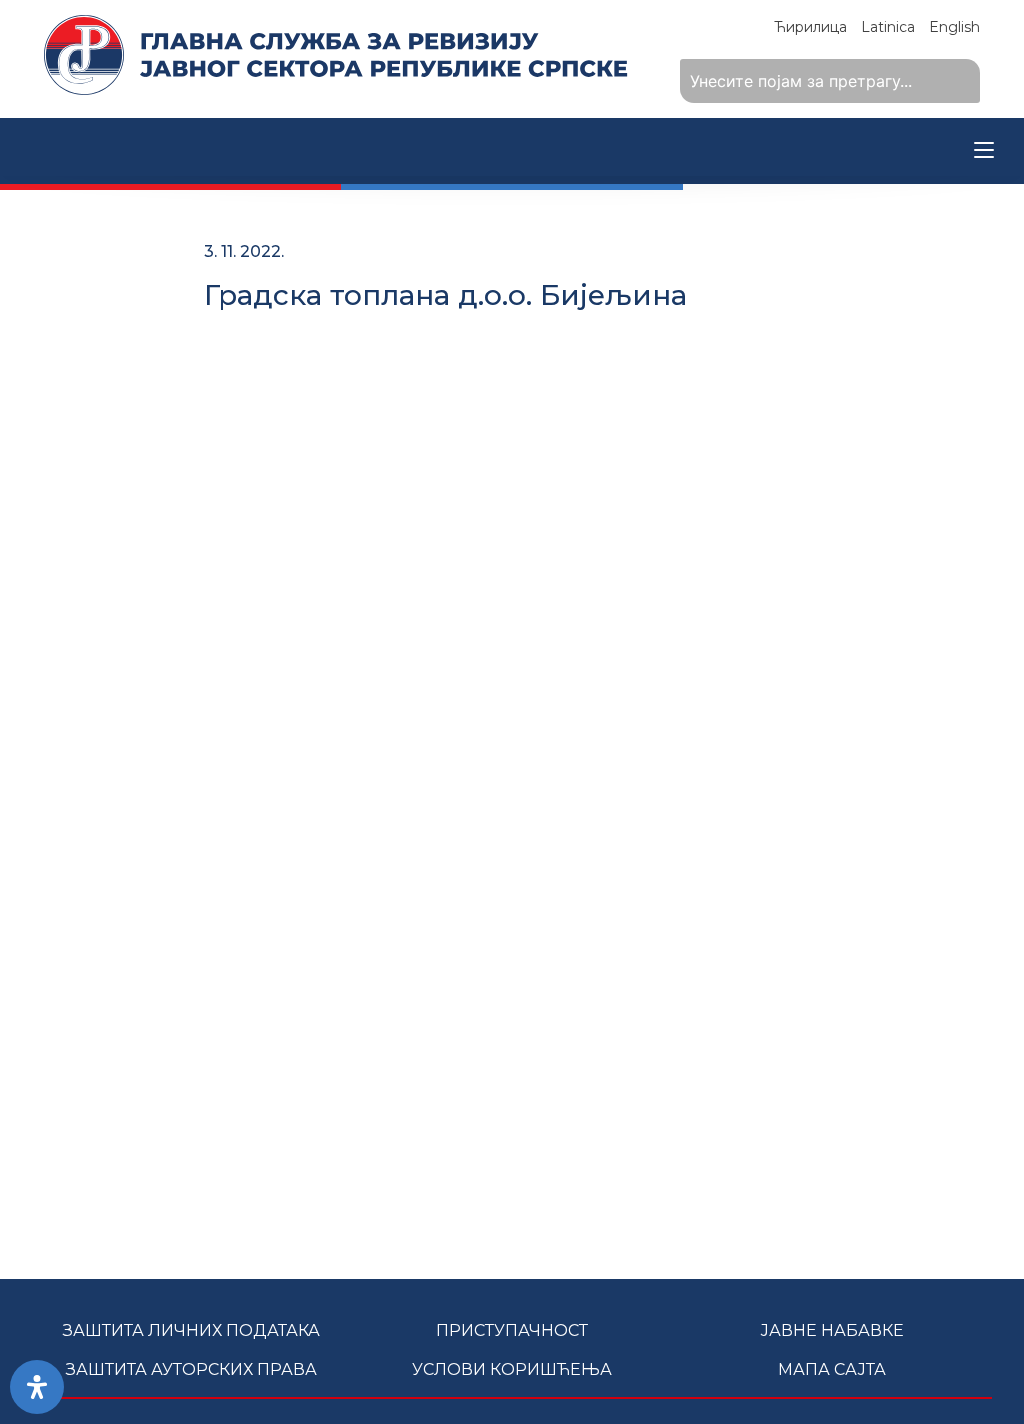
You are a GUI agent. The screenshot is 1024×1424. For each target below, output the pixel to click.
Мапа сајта (832, 1369)
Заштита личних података (191, 1330)
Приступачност (512, 1330)
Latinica (888, 27)
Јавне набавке (832, 1330)
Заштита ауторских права (191, 1369)
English (954, 27)
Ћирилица (810, 27)
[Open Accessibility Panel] (37, 1387)
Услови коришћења (512, 1369)
